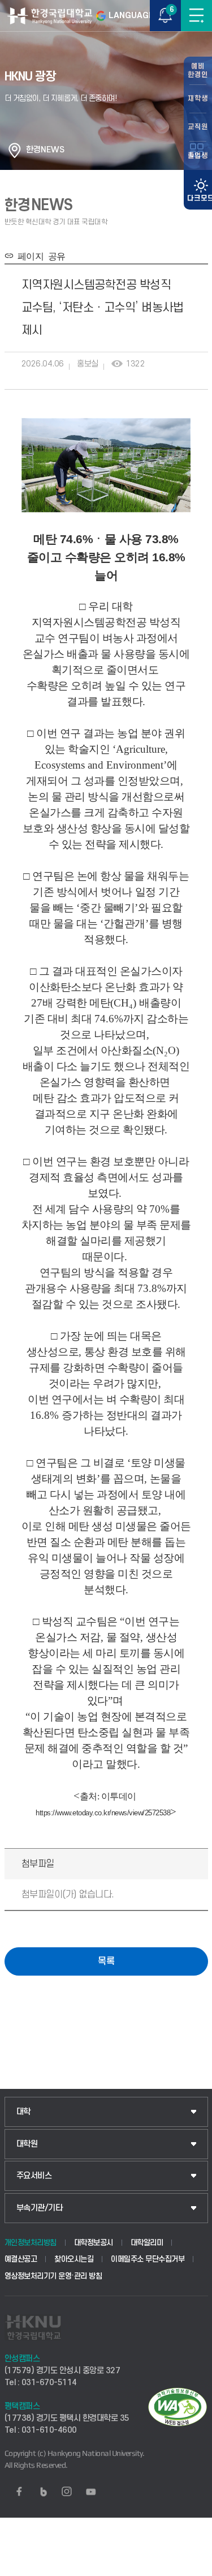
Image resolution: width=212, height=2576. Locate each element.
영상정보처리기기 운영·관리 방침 (53, 2276)
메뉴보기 (196, 16)
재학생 (198, 99)
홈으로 (15, 150)
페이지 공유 (39, 255)
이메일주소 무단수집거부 (148, 2259)
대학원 (27, 2144)
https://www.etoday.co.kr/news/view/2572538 (103, 1813)
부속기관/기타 (40, 2208)
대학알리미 (147, 2243)
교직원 (198, 127)
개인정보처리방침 (31, 2243)
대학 (23, 2112)
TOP (192, 2567)
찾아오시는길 (74, 2259)
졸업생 (198, 156)
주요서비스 (34, 2176)
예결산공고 (21, 2259)
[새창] (19, 2492)
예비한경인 (198, 71)
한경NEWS (45, 150)
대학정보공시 (94, 2243)
